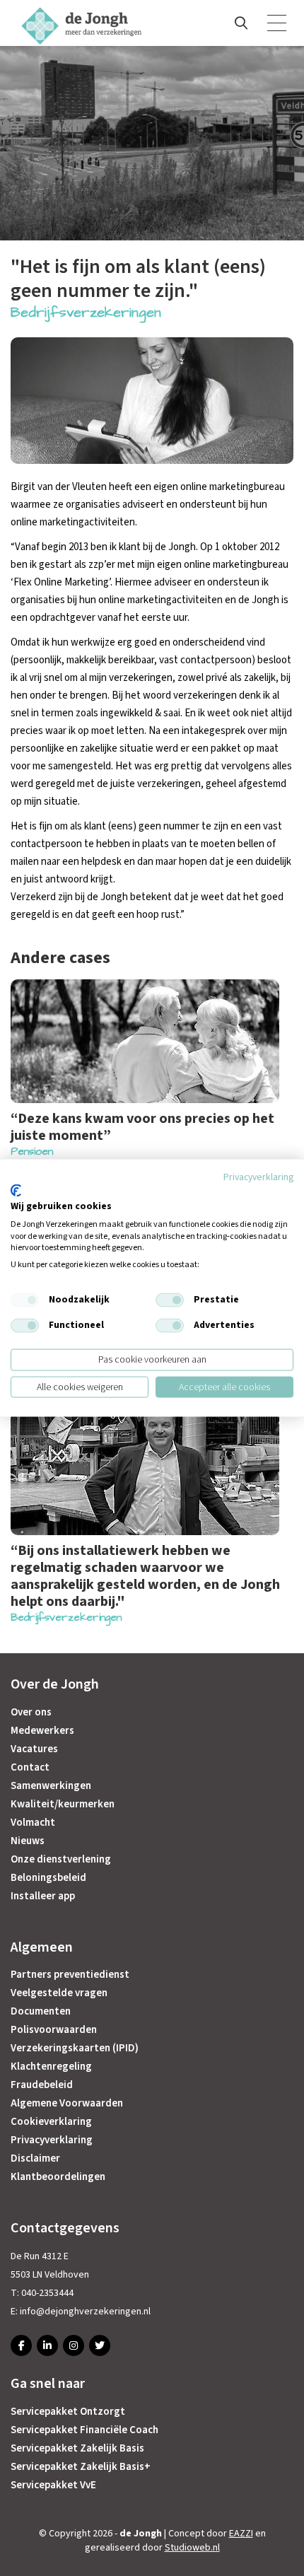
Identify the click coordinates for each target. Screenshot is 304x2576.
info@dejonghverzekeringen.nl (85, 2312)
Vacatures (34, 1749)
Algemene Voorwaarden (67, 2103)
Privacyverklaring (52, 2140)
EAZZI (241, 2534)
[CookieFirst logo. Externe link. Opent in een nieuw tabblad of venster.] (16, 1191)
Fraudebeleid (42, 2085)
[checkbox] (25, 1300)
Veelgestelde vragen (59, 1993)
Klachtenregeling (51, 2067)
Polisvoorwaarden (54, 2030)
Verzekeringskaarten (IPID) (75, 2048)
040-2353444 (47, 2293)
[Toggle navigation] (278, 23)
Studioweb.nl (192, 2548)
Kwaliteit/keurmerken (63, 1804)
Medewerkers (42, 1731)
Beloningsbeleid (48, 1878)
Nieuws (28, 1841)
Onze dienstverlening (61, 1859)
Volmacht (33, 1823)
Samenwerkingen (51, 1786)
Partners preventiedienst (70, 1975)
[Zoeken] (241, 23)
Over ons (31, 1712)
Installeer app (43, 1896)
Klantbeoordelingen (58, 2177)
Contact (30, 1767)
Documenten (41, 2011)
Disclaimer (35, 2158)
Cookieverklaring (51, 2122)
